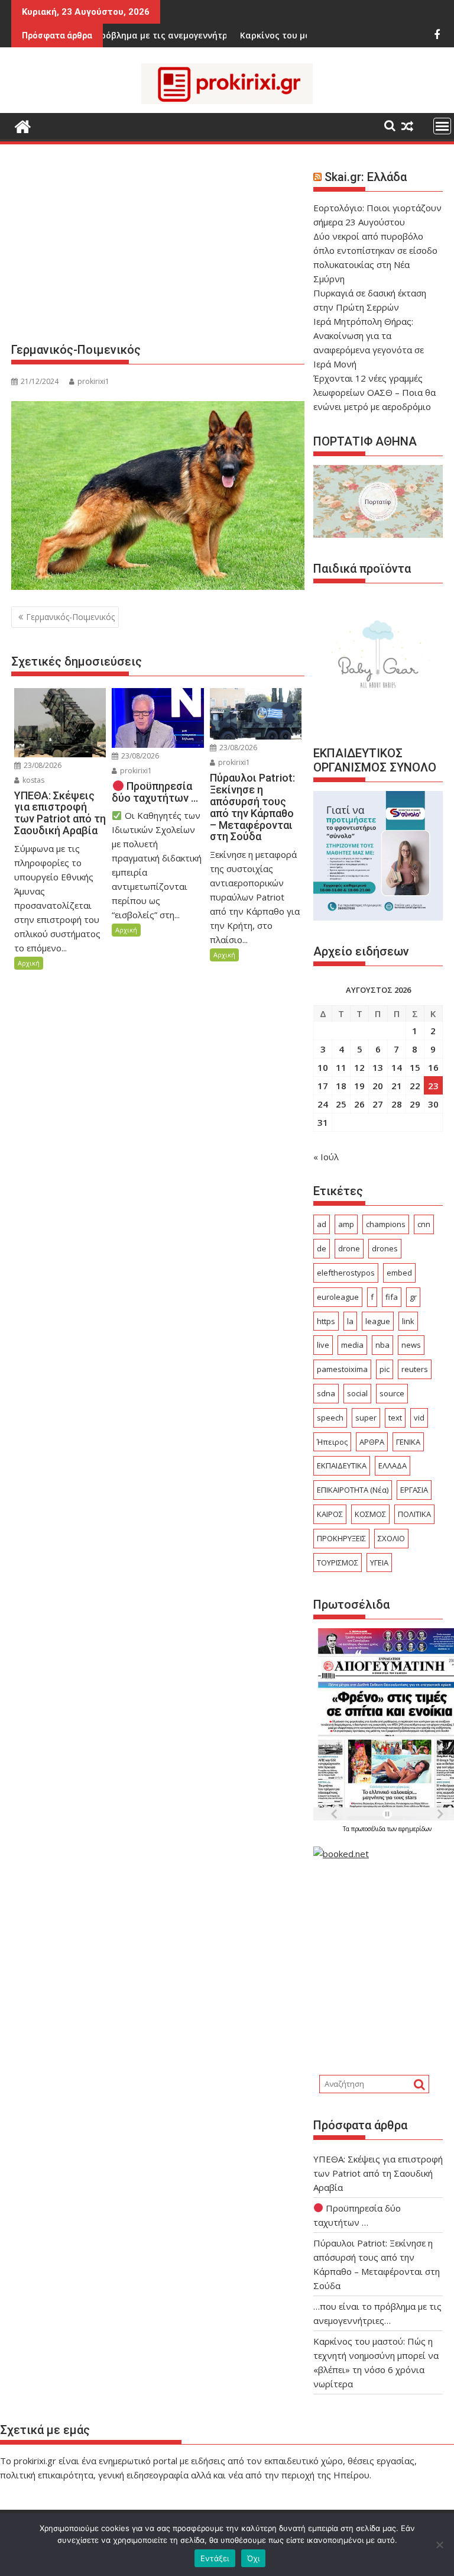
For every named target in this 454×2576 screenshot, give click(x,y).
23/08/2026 (42, 765)
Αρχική (29, 963)
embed (399, 1273)
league (378, 1321)
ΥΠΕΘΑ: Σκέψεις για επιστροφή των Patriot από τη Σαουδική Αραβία (378, 2173)
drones (385, 1248)
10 (323, 1067)
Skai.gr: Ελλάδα (366, 177)
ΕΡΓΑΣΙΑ (414, 1490)
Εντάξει (215, 2558)
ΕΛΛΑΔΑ (393, 1465)
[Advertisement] (158, 248)
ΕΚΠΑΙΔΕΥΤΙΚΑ (342, 1465)
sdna (326, 1393)
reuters (415, 1369)
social (357, 1393)
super (366, 1418)
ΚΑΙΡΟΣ (330, 1514)
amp (346, 1224)
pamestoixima (342, 1369)
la (350, 1321)
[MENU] (442, 126)
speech (330, 1418)
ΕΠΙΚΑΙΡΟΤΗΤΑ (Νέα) (353, 1490)
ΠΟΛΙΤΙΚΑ (414, 1514)
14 (397, 1067)
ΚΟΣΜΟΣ (370, 1514)
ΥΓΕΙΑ (379, 1563)
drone (349, 1248)
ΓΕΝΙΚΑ (408, 1442)
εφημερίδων (415, 1829)
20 (378, 1086)
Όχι (254, 2558)
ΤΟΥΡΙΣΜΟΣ (338, 1563)
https (326, 1321)
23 (433, 1086)
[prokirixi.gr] (23, 125)
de (322, 1248)
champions (386, 1224)
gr (413, 1297)
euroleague (338, 1297)
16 (433, 1067)
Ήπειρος (332, 1442)
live (323, 1345)
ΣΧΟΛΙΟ (391, 1538)
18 (341, 1086)
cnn (424, 1224)
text (395, 1418)
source (392, 1393)
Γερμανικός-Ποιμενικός (70, 617)
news (411, 1345)
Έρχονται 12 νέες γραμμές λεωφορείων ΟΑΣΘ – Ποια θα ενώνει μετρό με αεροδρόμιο (374, 392)
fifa (392, 1297)
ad (322, 1224)
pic (385, 1369)
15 (415, 1067)
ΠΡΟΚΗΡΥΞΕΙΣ (341, 1538)
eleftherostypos (346, 1273)
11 (341, 1067)
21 (397, 1086)
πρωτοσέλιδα (369, 1829)
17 (323, 1086)
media (352, 1345)
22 (415, 1086)
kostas (33, 780)
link (408, 1321)
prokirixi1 (93, 381)
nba (382, 1345)
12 (359, 1067)
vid (419, 1418)
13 (378, 1067)
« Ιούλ (326, 1157)
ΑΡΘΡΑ (372, 1442)
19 (359, 1086)
